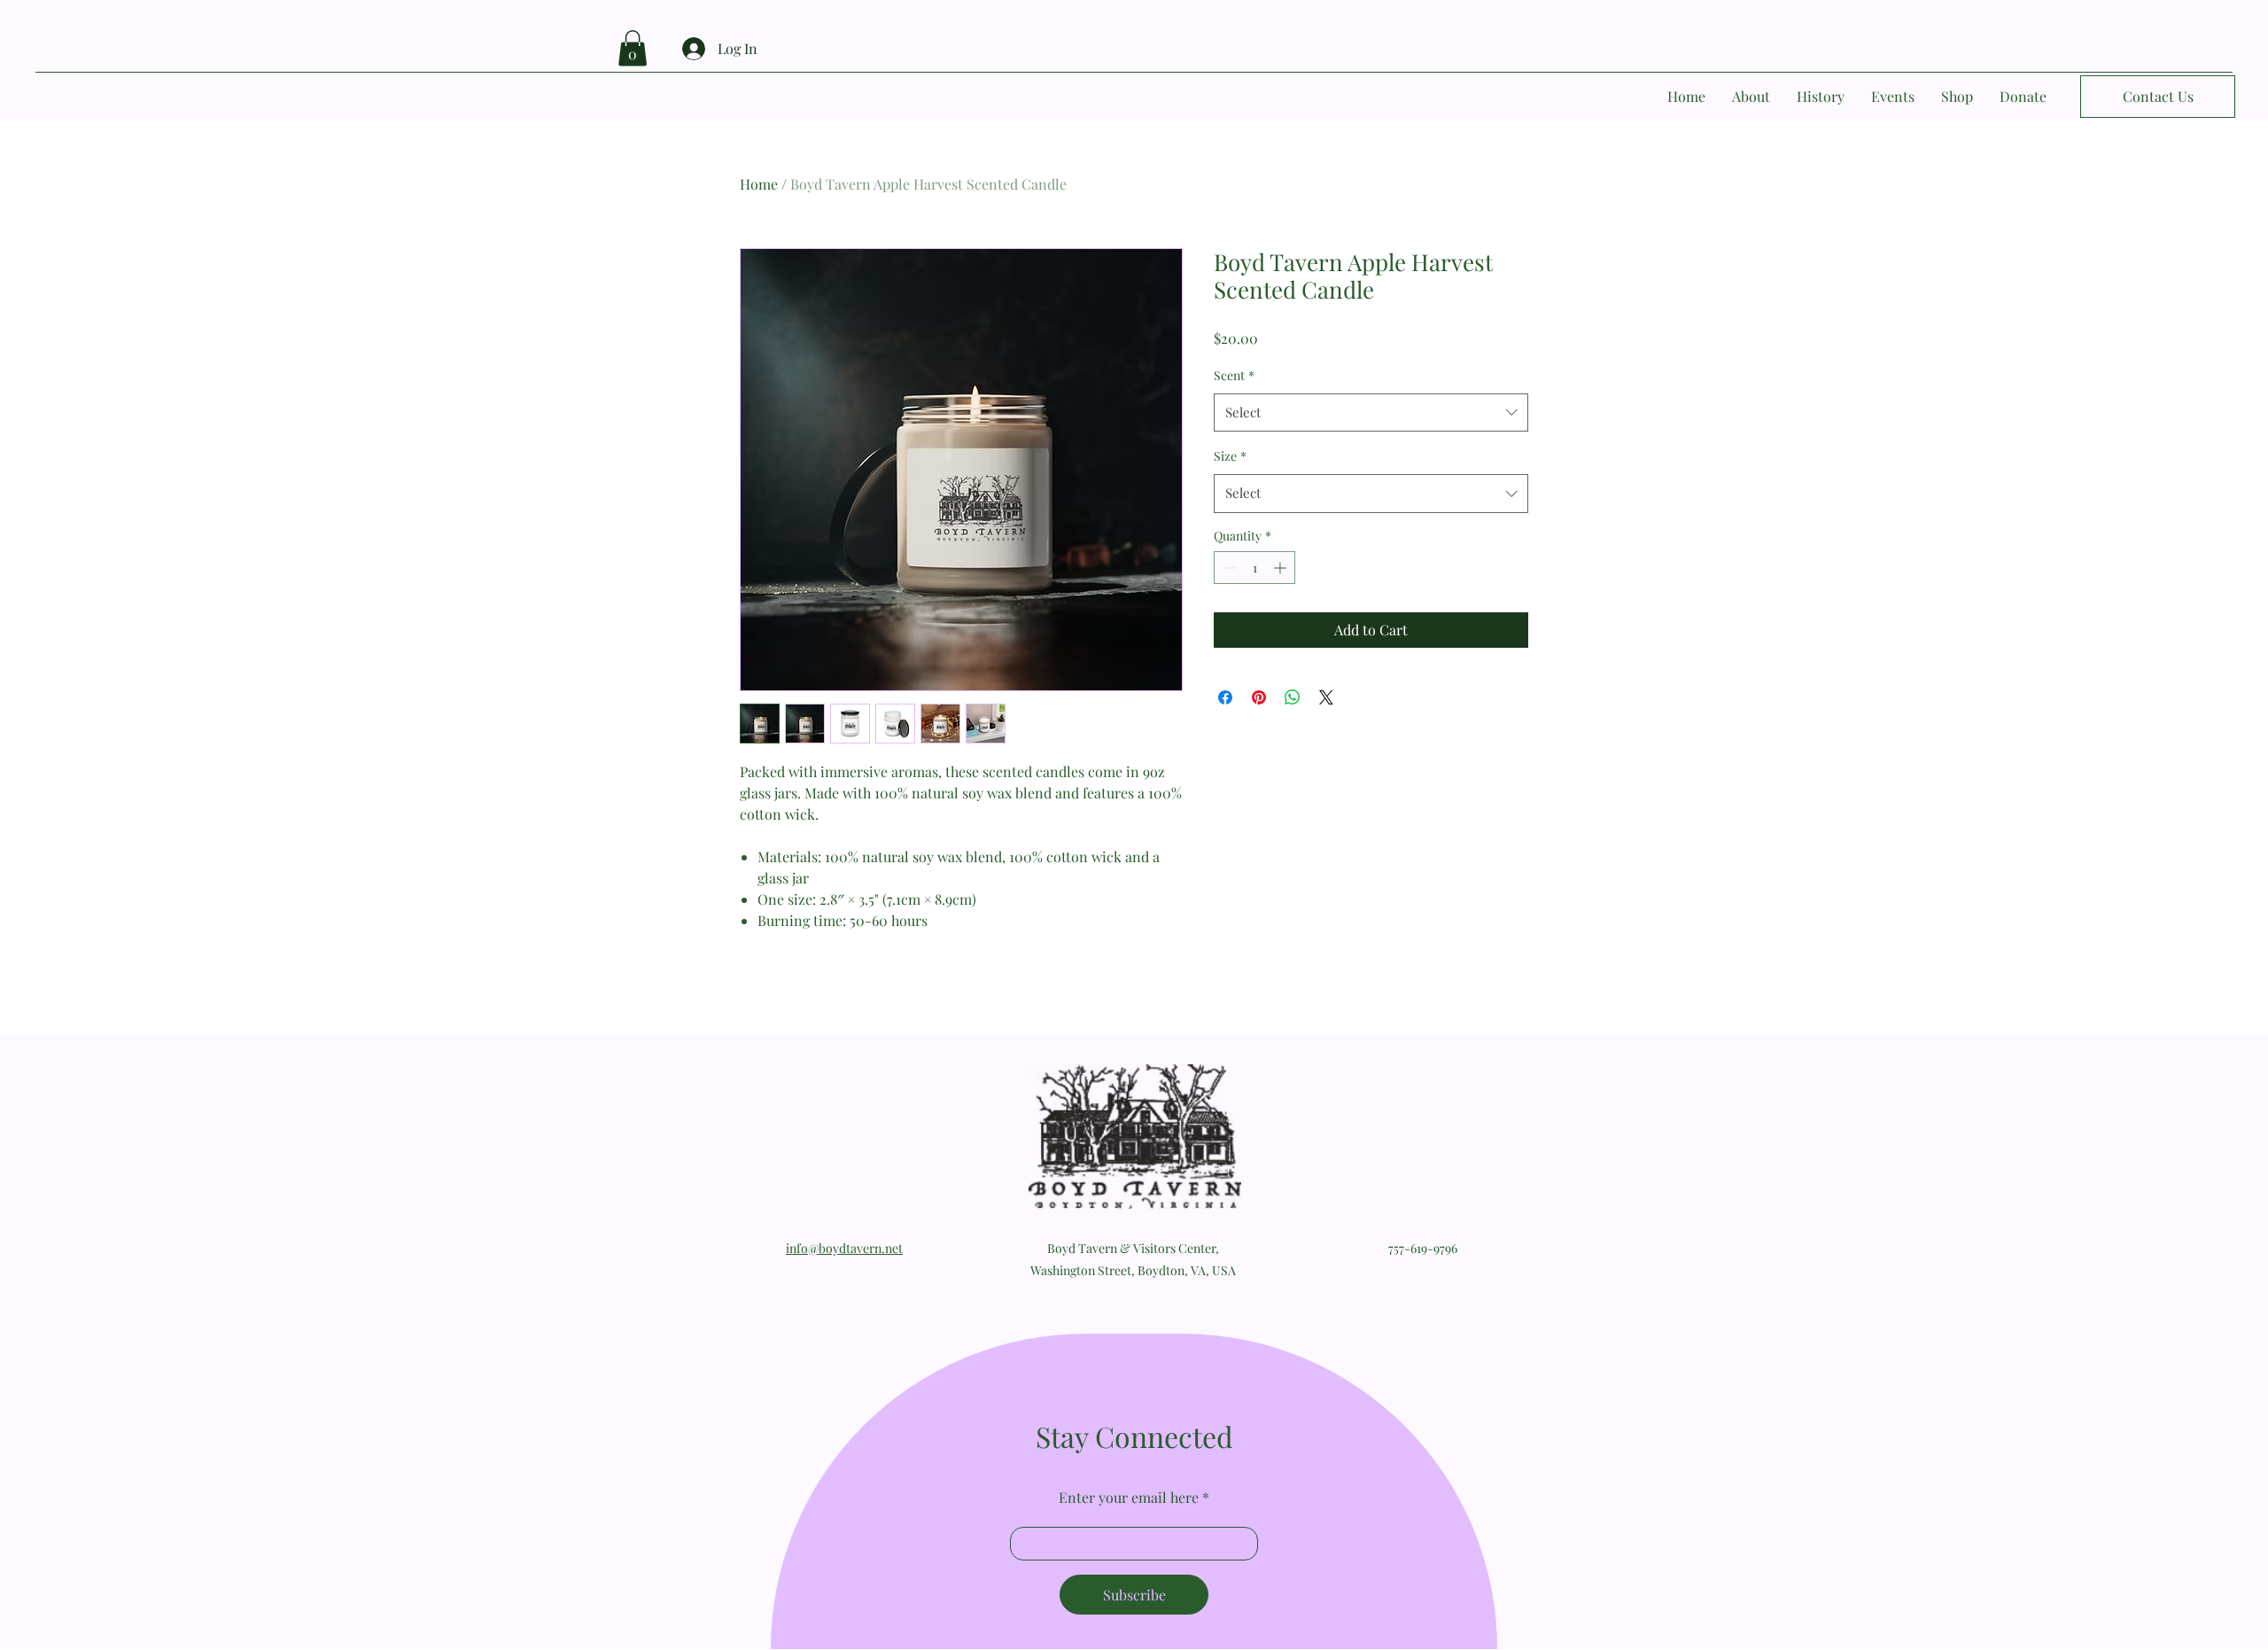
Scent (1234, 375)
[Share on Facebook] (1225, 697)
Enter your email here (1129, 1498)
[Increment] (1282, 568)
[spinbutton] (1254, 568)
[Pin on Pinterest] (1259, 697)
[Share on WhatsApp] (1293, 697)
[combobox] (1371, 413)
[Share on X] (1326, 697)
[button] (633, 48)
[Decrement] (1227, 568)
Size (1230, 456)
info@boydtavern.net (844, 1248)
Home (759, 184)
